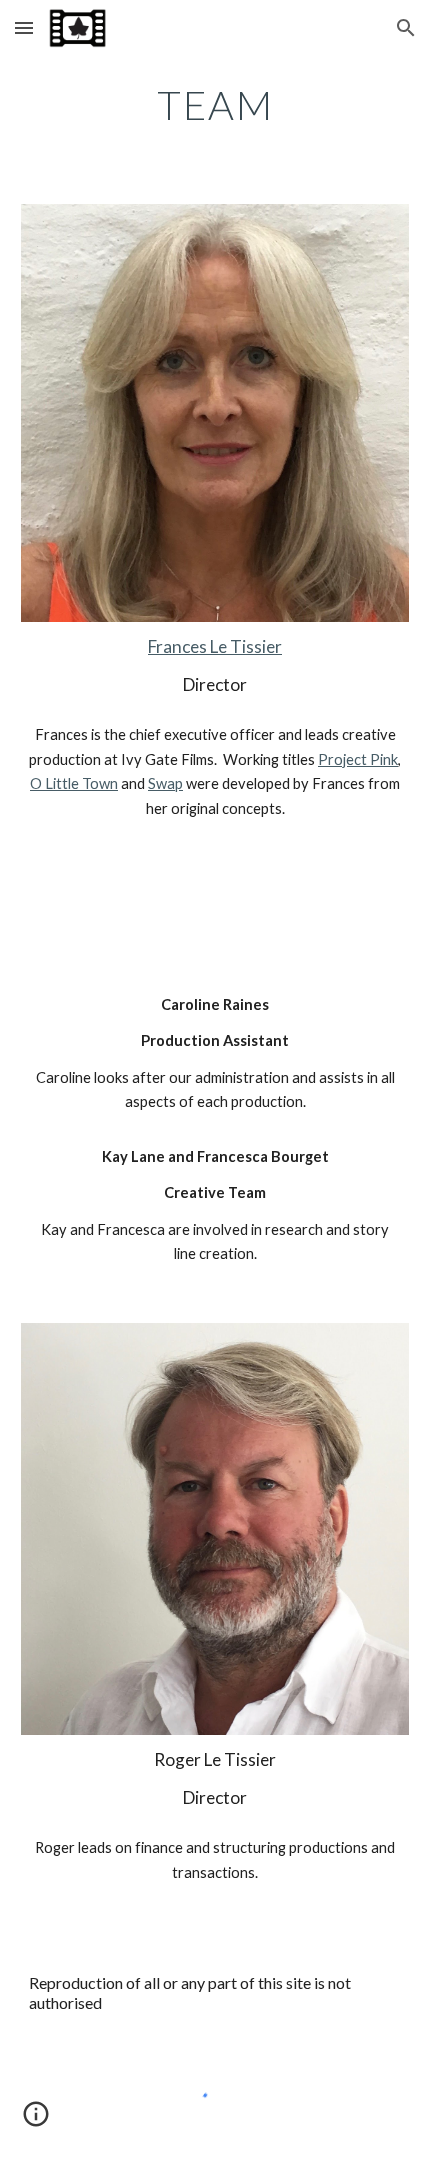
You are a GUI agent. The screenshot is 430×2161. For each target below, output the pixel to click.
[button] (24, 27)
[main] (215, 105)
